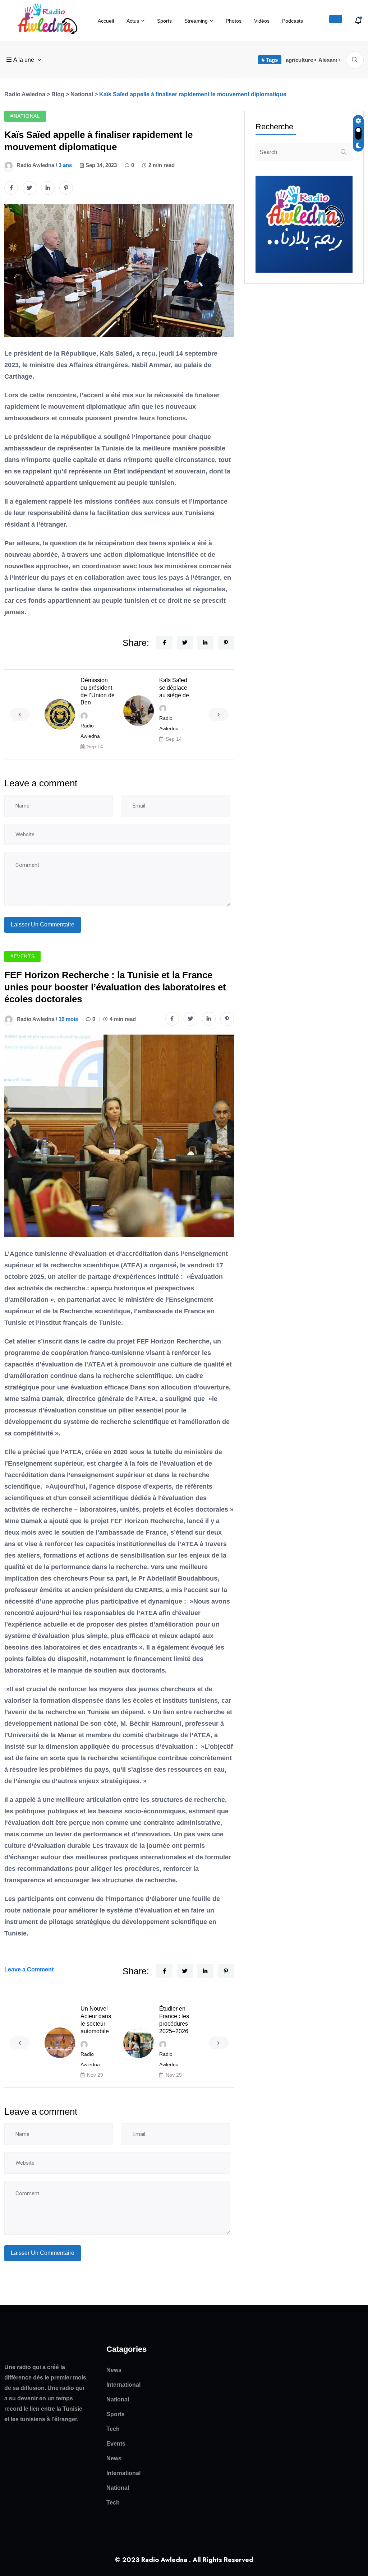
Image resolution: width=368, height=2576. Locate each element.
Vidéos (262, 21)
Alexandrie (332, 60)
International (123, 2385)
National (118, 2399)
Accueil (106, 21)
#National (25, 116)
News (114, 2370)
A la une (24, 60)
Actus (133, 21)
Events (116, 2444)
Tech (113, 2429)
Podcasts (293, 21)
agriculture (299, 60)
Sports (164, 21)
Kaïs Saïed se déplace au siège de (174, 688)
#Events (22, 956)
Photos (234, 21)
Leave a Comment (29, 1969)
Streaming (196, 21)
